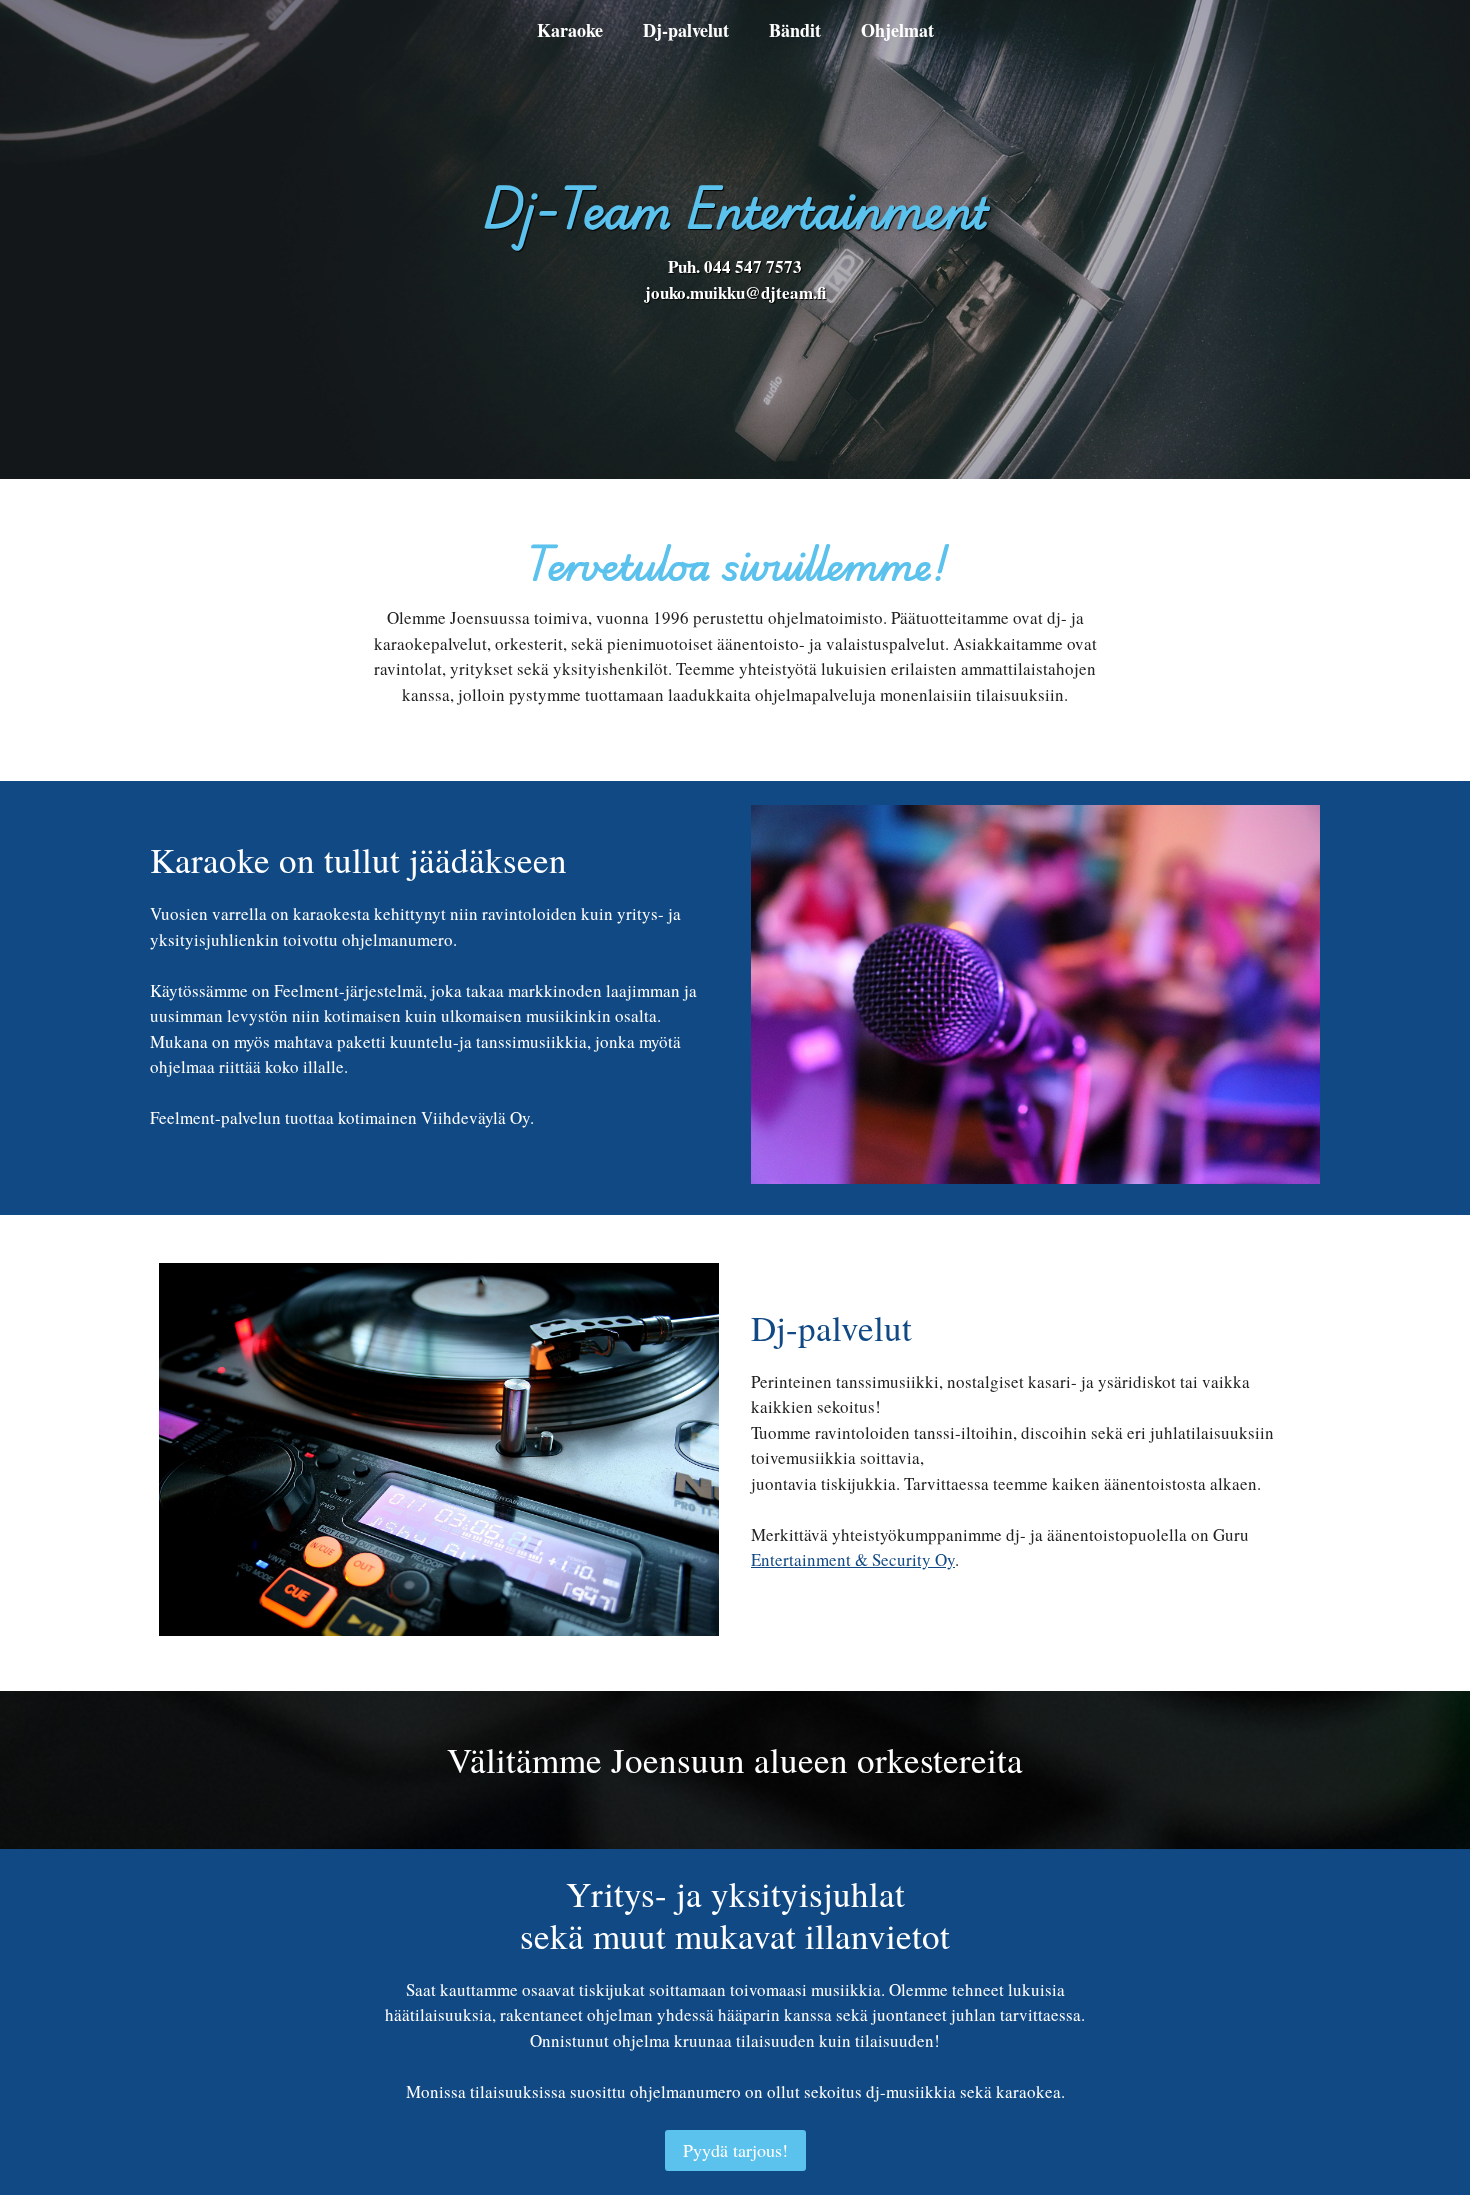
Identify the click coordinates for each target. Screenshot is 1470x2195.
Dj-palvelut (686, 30)
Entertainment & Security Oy (853, 1559)
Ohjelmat (897, 30)
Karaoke (570, 30)
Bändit (795, 30)
